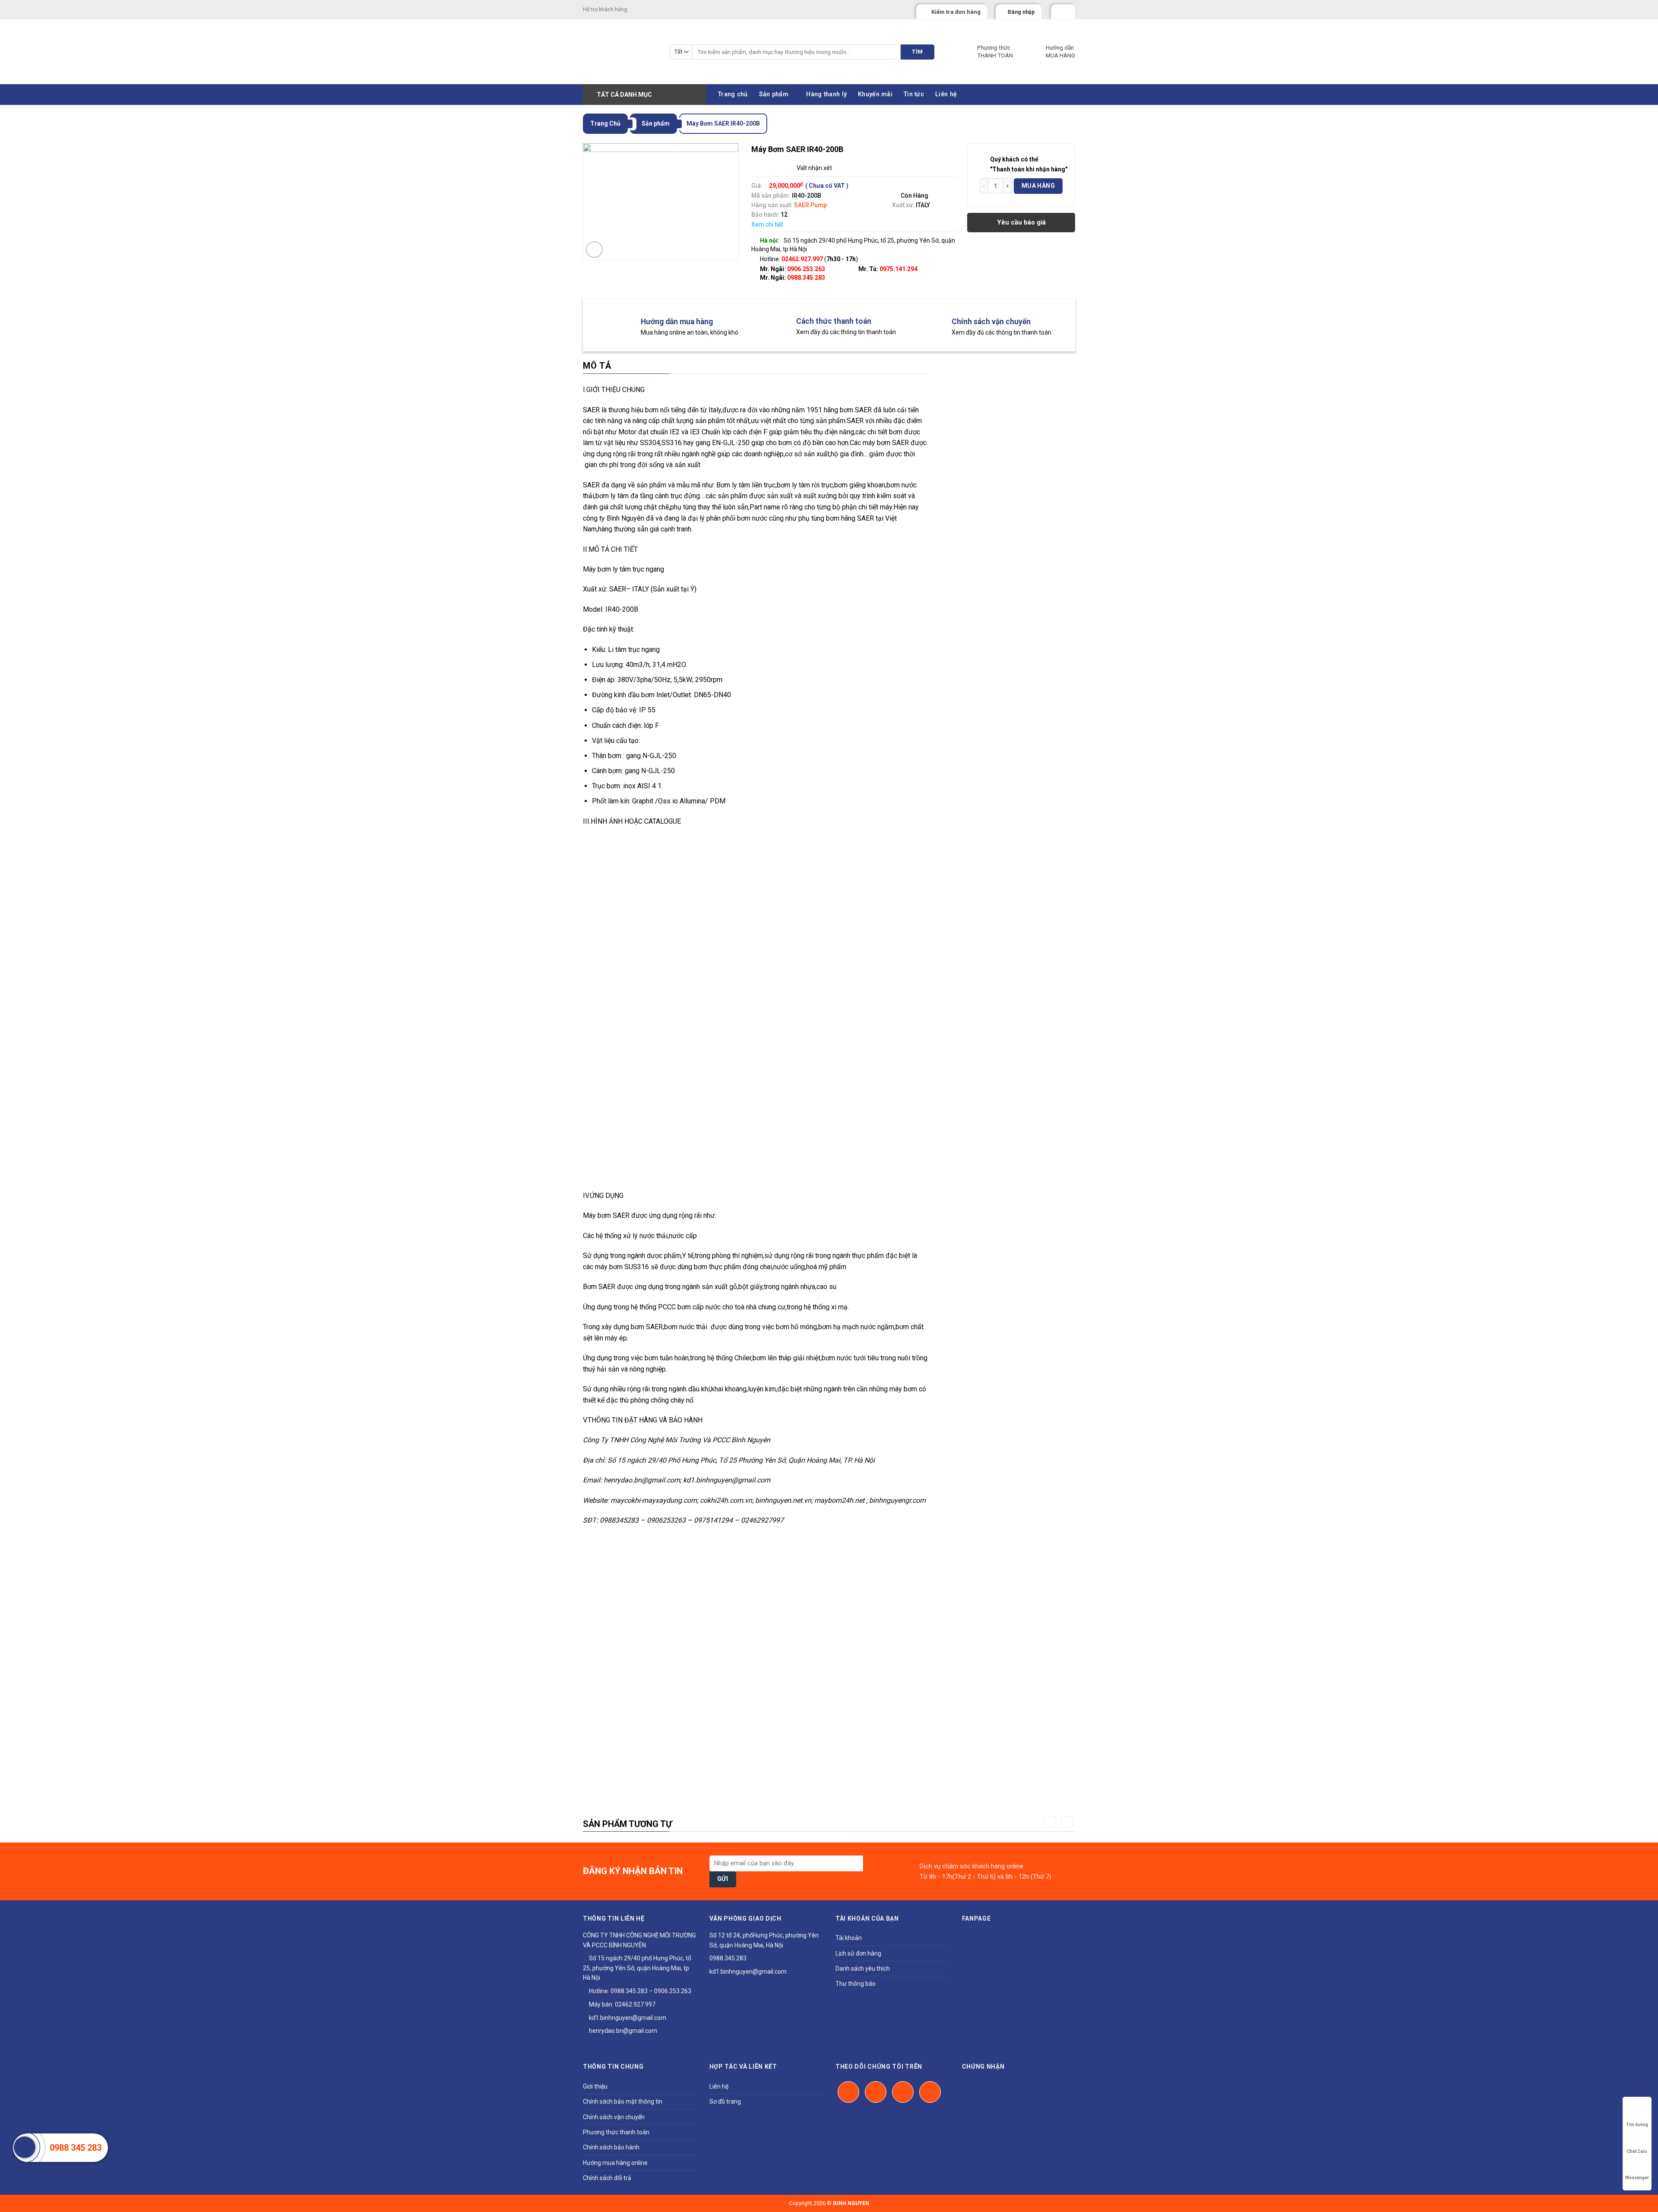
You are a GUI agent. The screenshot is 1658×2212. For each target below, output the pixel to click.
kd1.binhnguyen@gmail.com (627, 2018)
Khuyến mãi (875, 94)
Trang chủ (733, 94)
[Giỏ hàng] (1059, 10)
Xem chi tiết (767, 224)
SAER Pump (810, 205)
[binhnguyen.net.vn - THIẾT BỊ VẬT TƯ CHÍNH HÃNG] (620, 52)
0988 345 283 (76, 2148)
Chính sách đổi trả (607, 2178)
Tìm (917, 52)
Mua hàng (1038, 186)
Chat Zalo (1637, 2151)
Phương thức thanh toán (616, 2132)
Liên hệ (946, 94)
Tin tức (914, 94)
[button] (1050, 1822)
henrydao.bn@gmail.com (622, 2031)
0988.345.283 (806, 278)
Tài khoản (849, 1938)
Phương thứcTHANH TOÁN (995, 51)
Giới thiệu (595, 2086)
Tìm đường (1637, 2125)
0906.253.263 (806, 269)
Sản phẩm (774, 94)
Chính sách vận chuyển (614, 2117)
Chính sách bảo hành (611, 2147)
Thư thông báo (856, 1984)
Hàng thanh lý (826, 94)
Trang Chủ (605, 123)
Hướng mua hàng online (615, 2163)
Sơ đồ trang (725, 2101)
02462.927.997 (635, 2004)
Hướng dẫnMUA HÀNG (1060, 51)
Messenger (1637, 2178)
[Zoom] (594, 250)
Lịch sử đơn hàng (858, 1953)
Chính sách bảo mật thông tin (623, 2101)
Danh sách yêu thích (863, 1969)
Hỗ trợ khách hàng (605, 9)
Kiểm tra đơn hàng (956, 12)
